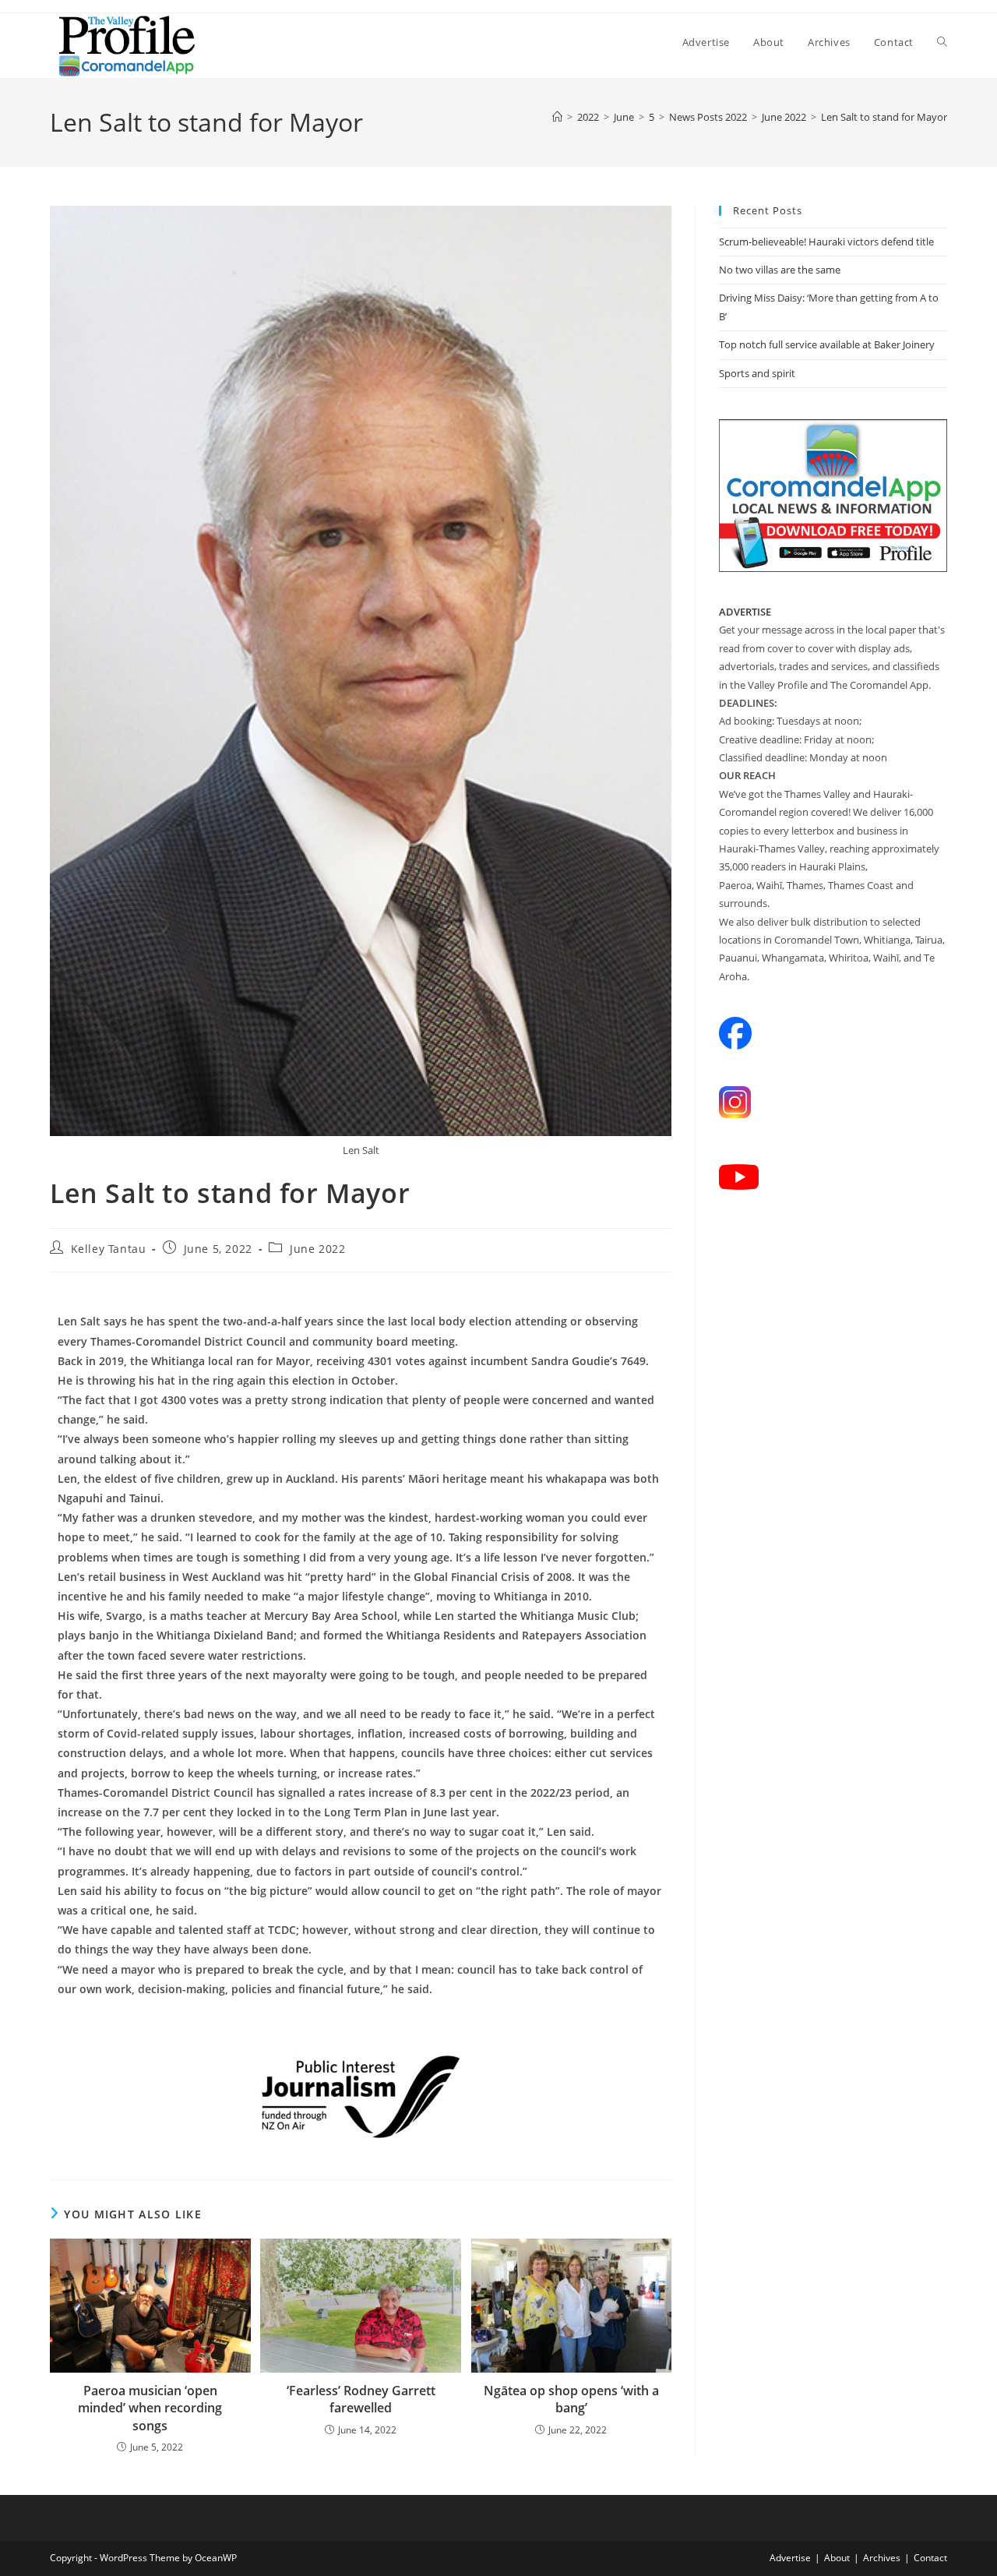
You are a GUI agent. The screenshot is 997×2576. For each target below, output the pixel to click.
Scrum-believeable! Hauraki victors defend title (826, 242)
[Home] (557, 117)
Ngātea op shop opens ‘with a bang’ (571, 2399)
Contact (930, 2558)
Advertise (790, 2558)
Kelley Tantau (109, 1249)
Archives (882, 2558)
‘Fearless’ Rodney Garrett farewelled (361, 2399)
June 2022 (317, 1249)
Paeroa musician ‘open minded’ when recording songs (150, 2408)
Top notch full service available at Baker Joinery (827, 344)
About (837, 2558)
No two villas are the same (780, 270)
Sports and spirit (757, 373)
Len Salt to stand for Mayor (884, 117)
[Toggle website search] (942, 42)
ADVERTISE (745, 612)
